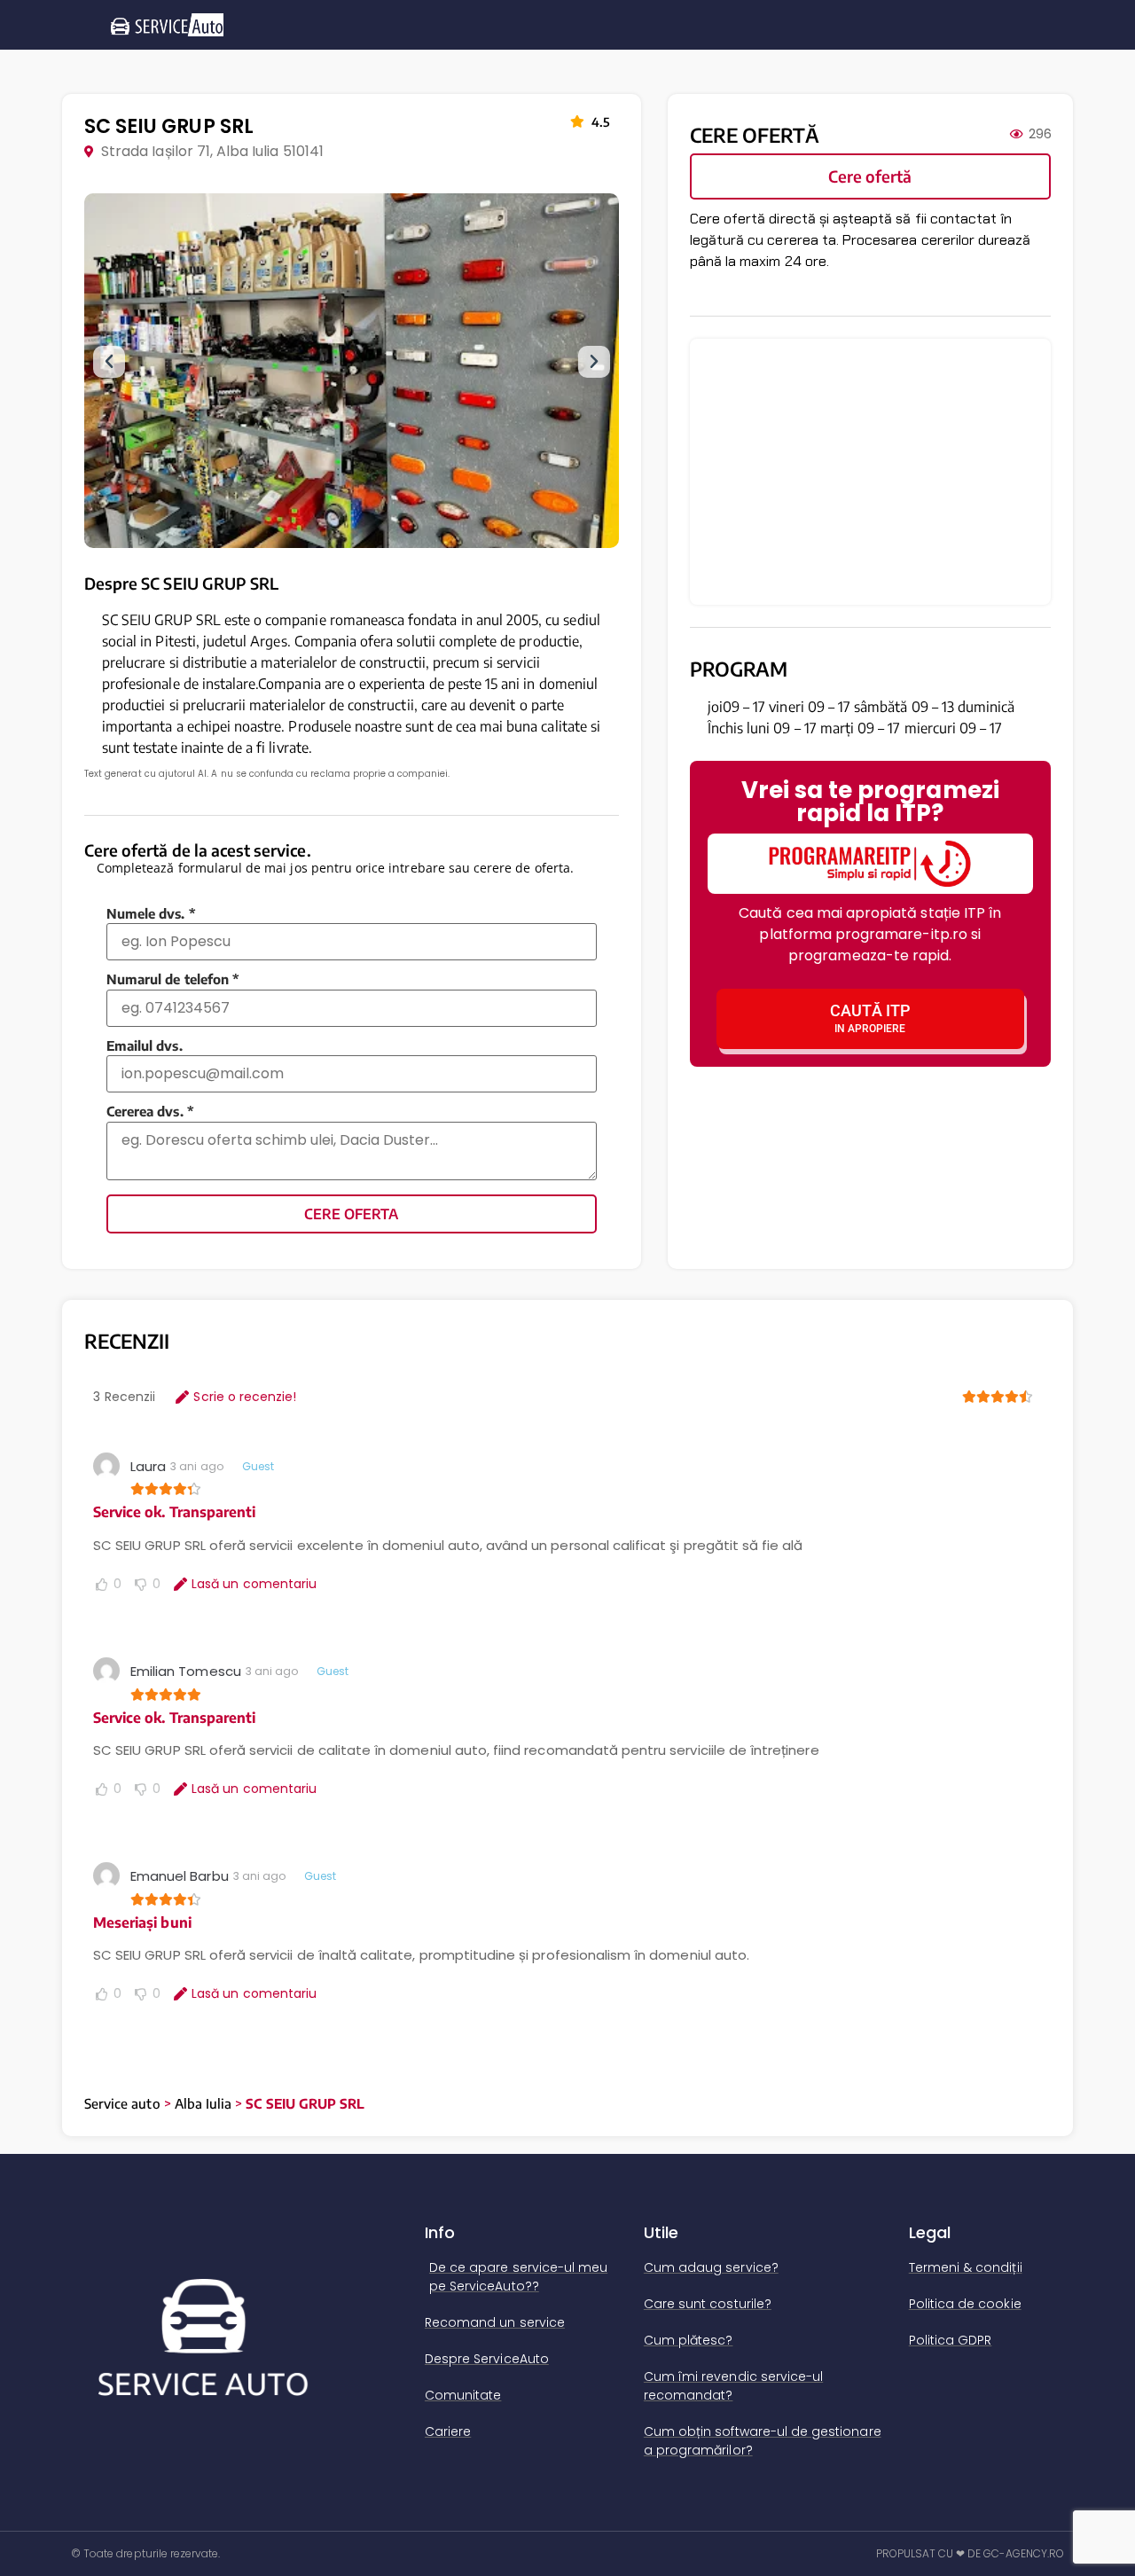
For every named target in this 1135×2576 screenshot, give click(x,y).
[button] (109, 362)
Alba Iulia (204, 2103)
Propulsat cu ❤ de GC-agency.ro (971, 2553)
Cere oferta (351, 1214)
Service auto (122, 2103)
